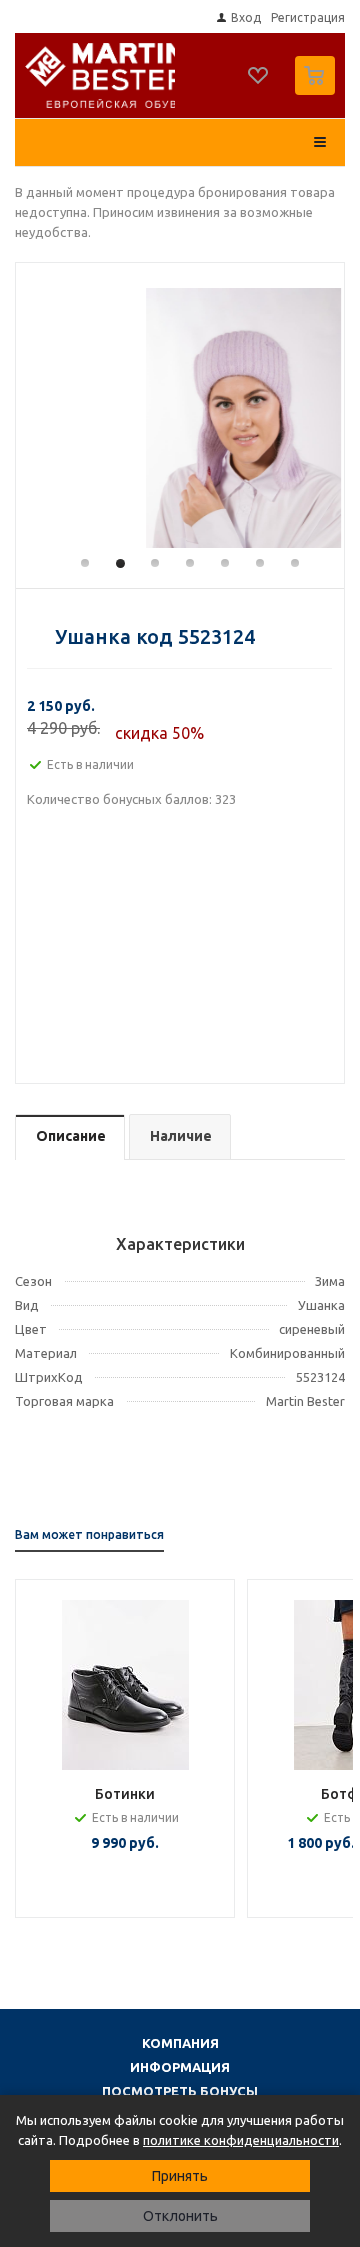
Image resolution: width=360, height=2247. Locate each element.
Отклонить (180, 2216)
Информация (180, 2067)
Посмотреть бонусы (180, 2091)
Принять (180, 2176)
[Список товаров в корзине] (317, 90)
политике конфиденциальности (241, 2140)
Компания (180, 2043)
